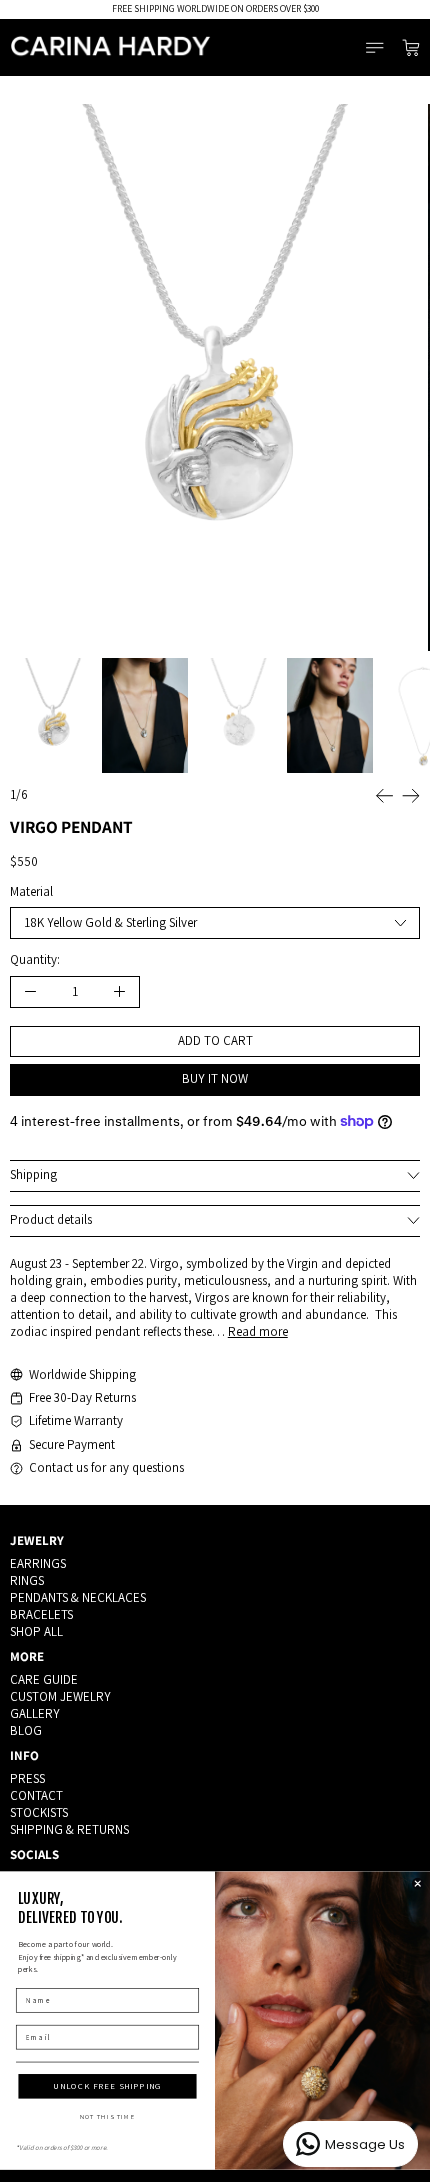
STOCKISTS (39, 1812)
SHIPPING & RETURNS (69, 1829)
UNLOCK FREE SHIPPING (107, 2086)
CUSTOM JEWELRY (60, 1696)
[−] (30, 992)
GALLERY (35, 1713)
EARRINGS (38, 1563)
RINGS (27, 1580)
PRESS (27, 1778)
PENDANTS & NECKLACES (78, 1597)
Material (31, 892)
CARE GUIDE (44, 1679)
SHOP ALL (36, 1631)
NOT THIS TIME (108, 2116)
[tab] (53, 715)
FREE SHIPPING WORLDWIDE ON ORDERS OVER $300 (215, 8)
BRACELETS (41, 1614)
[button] (215, 377)
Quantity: (35, 960)
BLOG (26, 1730)
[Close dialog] (418, 1883)
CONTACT (36, 1795)
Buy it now (215, 1078)
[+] (120, 992)
